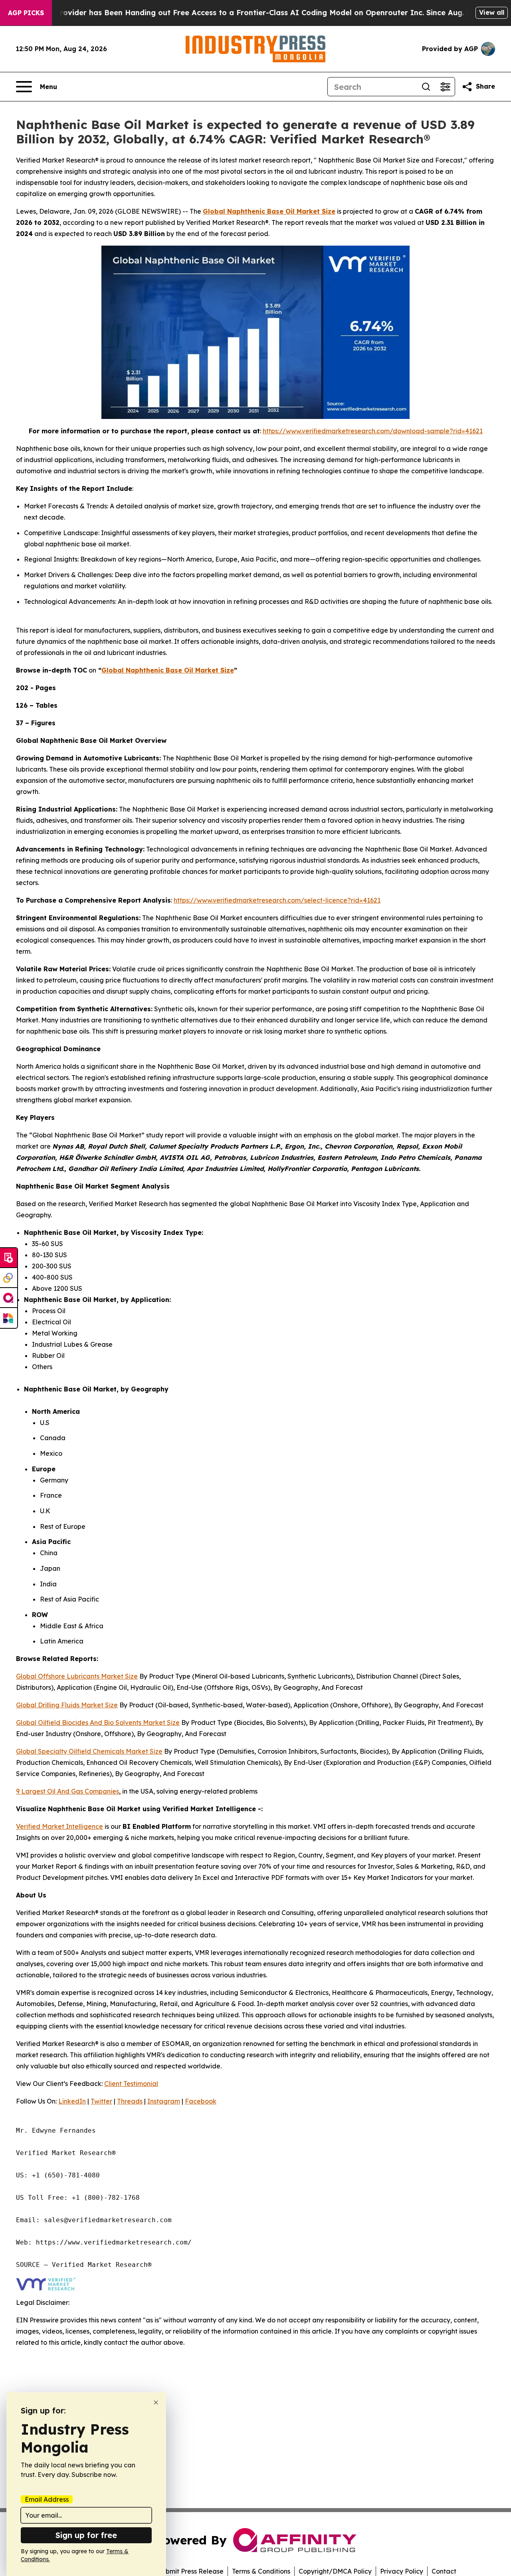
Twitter (101, 2101)
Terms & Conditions (261, 2571)
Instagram (164, 2101)
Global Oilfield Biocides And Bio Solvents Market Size (98, 1723)
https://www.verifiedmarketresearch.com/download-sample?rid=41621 (373, 431)
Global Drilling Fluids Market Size (67, 1705)
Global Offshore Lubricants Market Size (77, 1676)
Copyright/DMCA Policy (335, 2571)
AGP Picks (26, 13)
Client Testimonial (131, 2084)
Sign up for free (86, 2535)
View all (492, 12)
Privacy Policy (402, 2571)
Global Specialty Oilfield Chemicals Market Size (89, 1751)
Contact (444, 2571)
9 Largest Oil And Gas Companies (67, 1791)
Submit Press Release (191, 2571)
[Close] (156, 2402)
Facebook (201, 2101)
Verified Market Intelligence (59, 1826)
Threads (130, 2101)
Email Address (47, 2499)
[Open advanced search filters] (445, 87)
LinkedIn (72, 2101)
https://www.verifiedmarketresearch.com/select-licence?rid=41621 (277, 900)
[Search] (426, 87)
